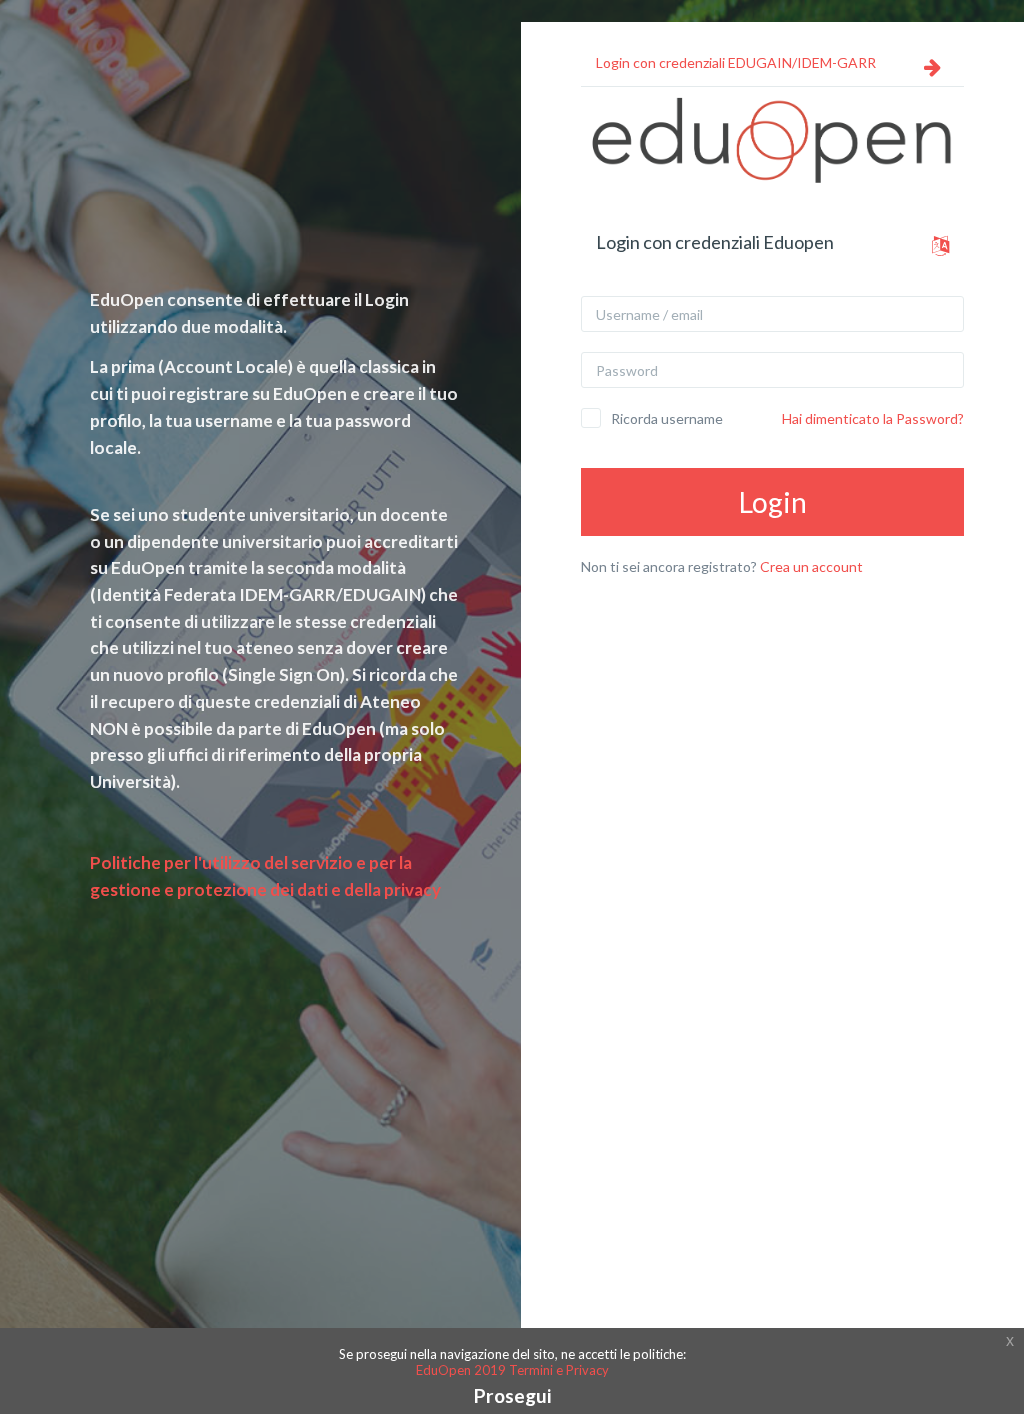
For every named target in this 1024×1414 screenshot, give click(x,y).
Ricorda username (667, 418)
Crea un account (811, 566)
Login (773, 502)
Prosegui (512, 1395)
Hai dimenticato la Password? (873, 418)
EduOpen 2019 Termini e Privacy (512, 1370)
